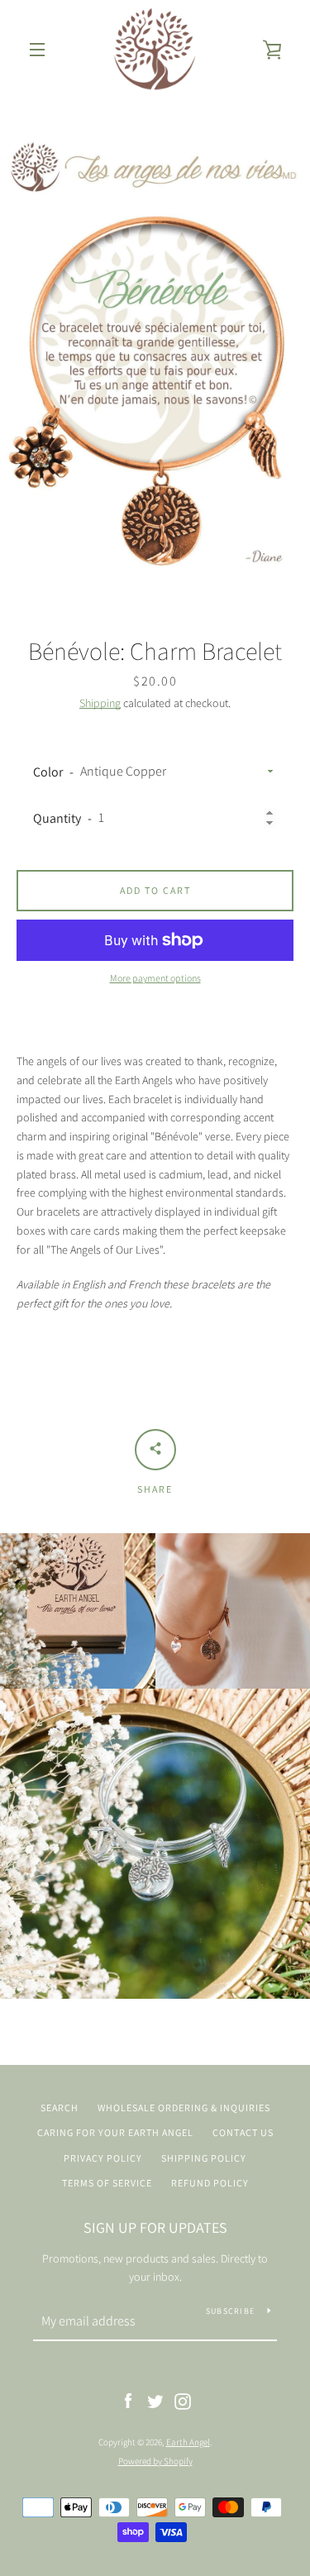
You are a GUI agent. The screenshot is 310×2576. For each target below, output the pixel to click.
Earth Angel (188, 2442)
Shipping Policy (204, 2158)
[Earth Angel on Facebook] (128, 2400)
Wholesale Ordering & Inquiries (184, 2108)
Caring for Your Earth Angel (115, 2132)
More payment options (155, 978)
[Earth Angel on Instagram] (183, 2400)
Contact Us (243, 2132)
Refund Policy (210, 2183)
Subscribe (230, 2311)
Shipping (100, 703)
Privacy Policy (103, 2158)
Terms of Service (107, 2183)
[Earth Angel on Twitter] (155, 2400)
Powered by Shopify (155, 2461)
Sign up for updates (155, 2227)
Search (60, 2108)
